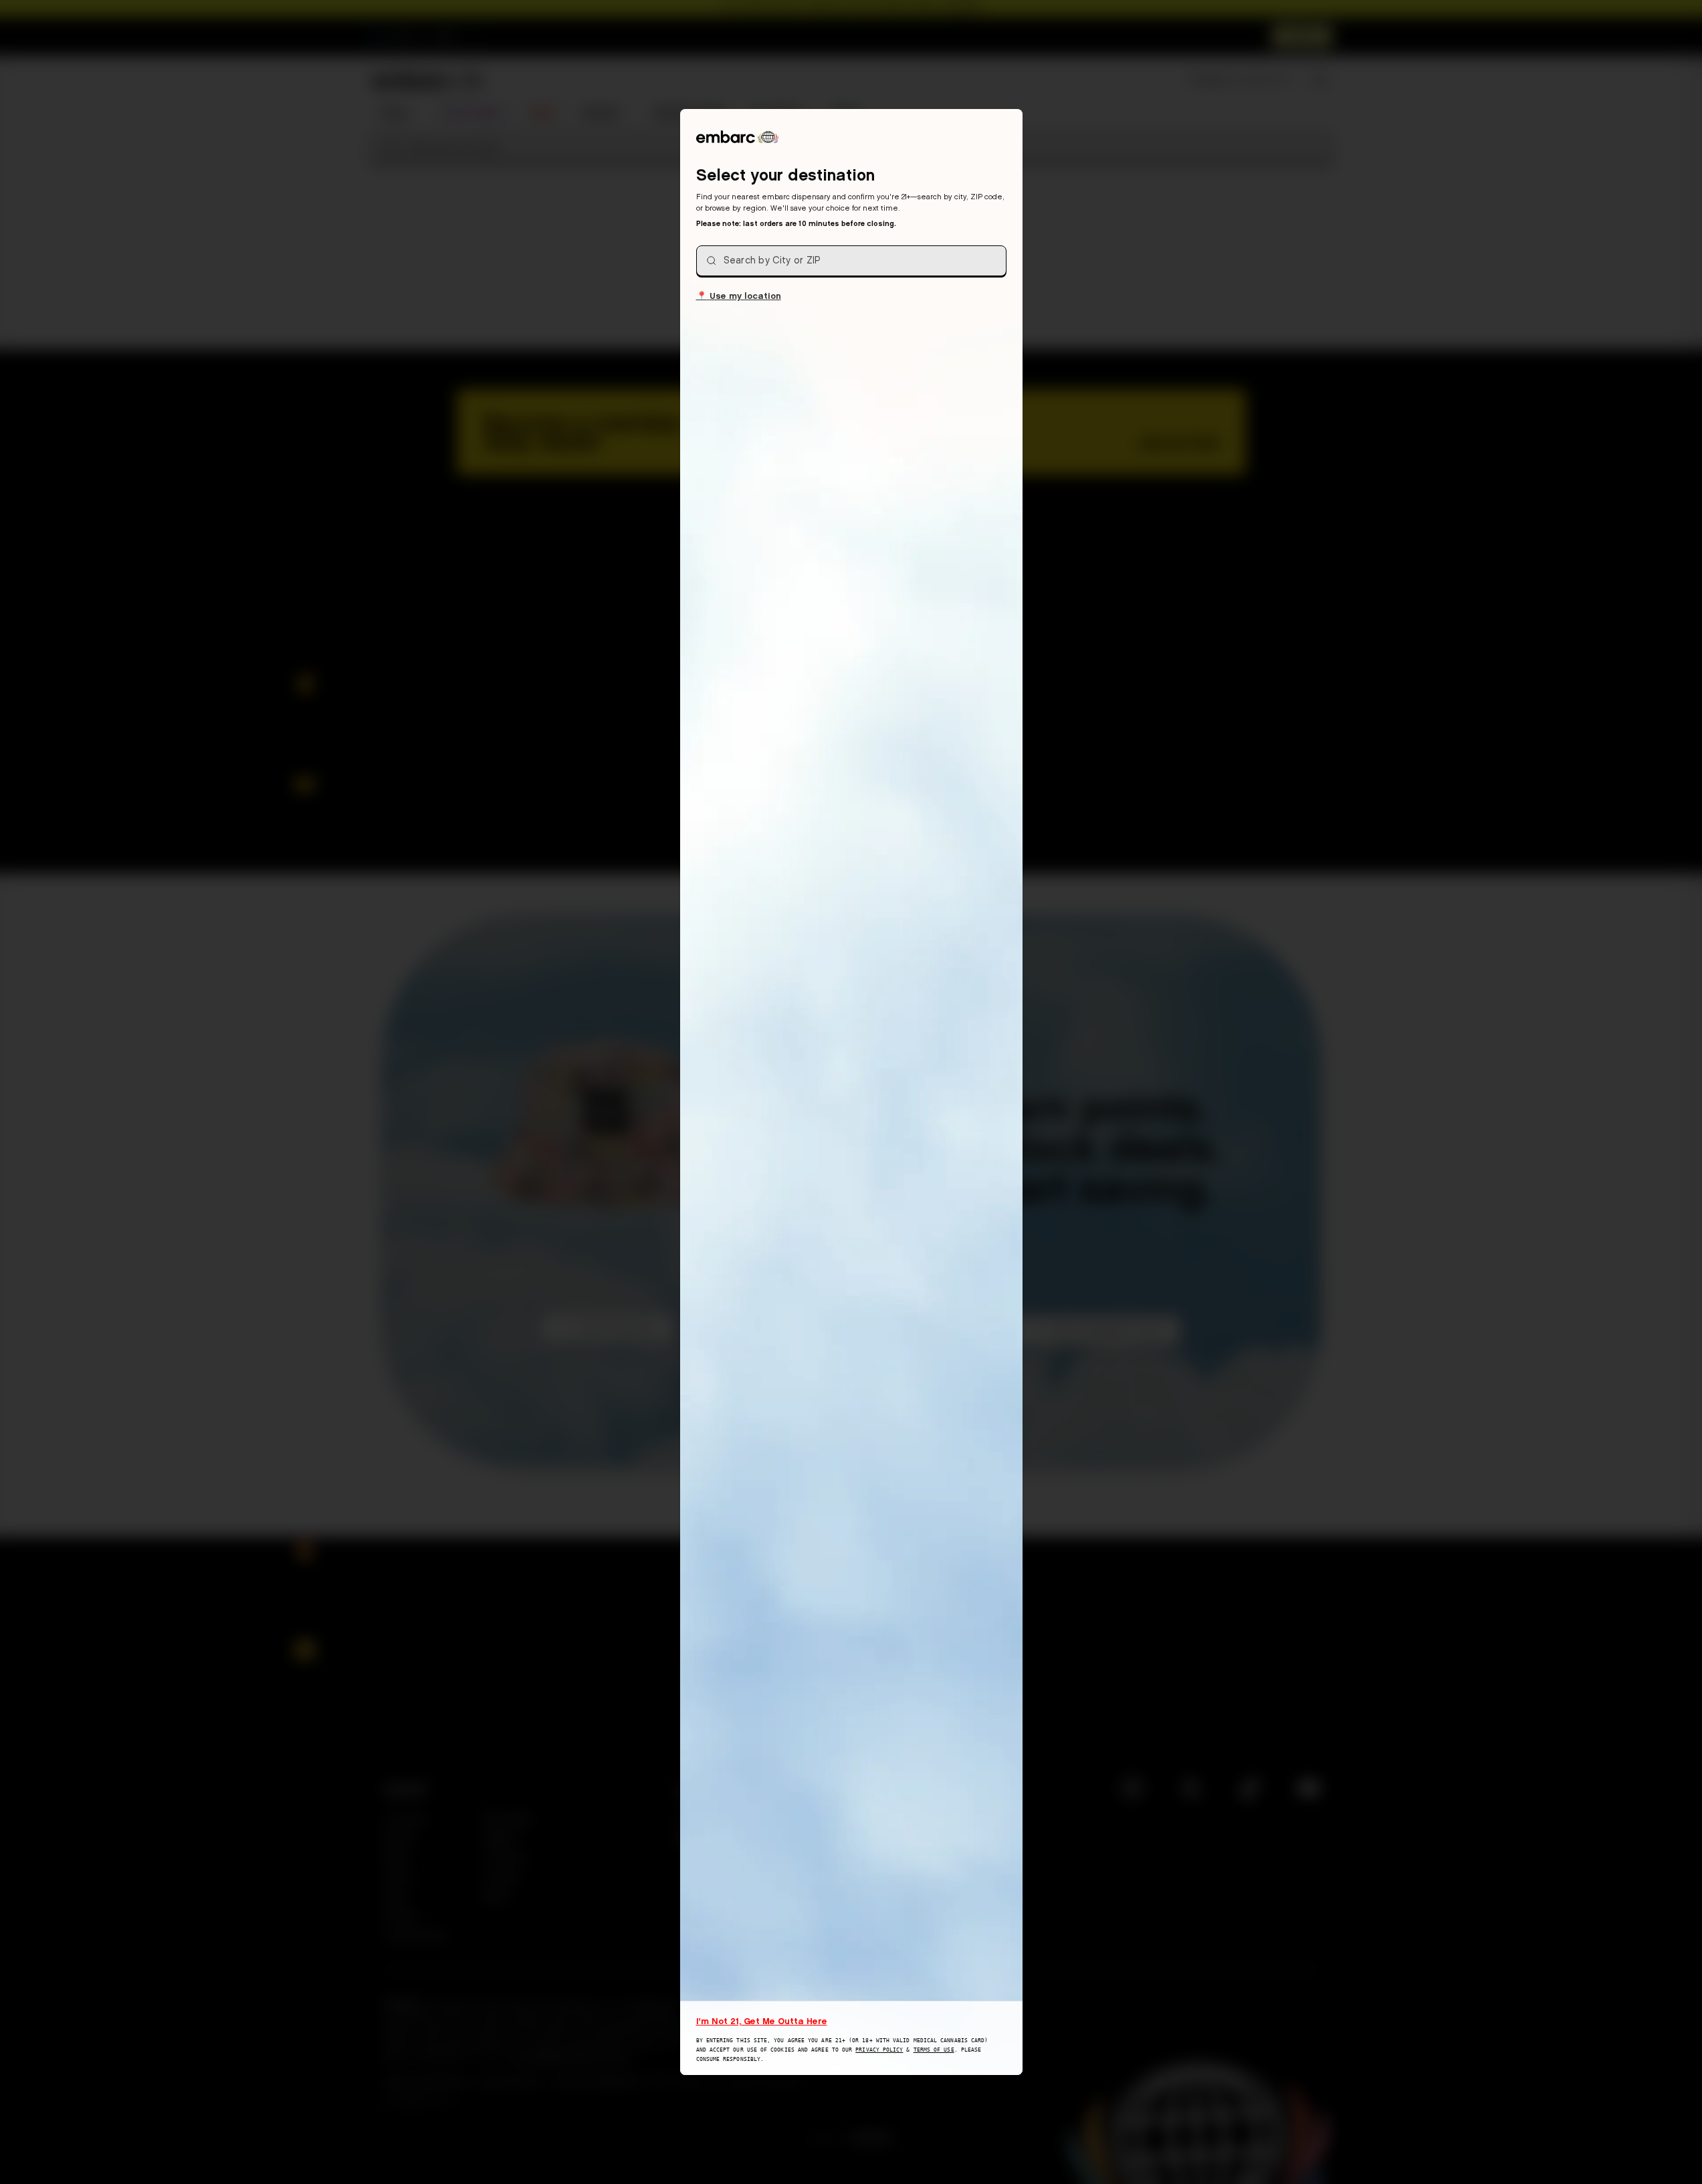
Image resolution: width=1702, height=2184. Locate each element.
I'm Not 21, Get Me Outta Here (762, 2021)
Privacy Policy (879, 2050)
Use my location (739, 295)
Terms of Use (934, 2050)
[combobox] (851, 261)
